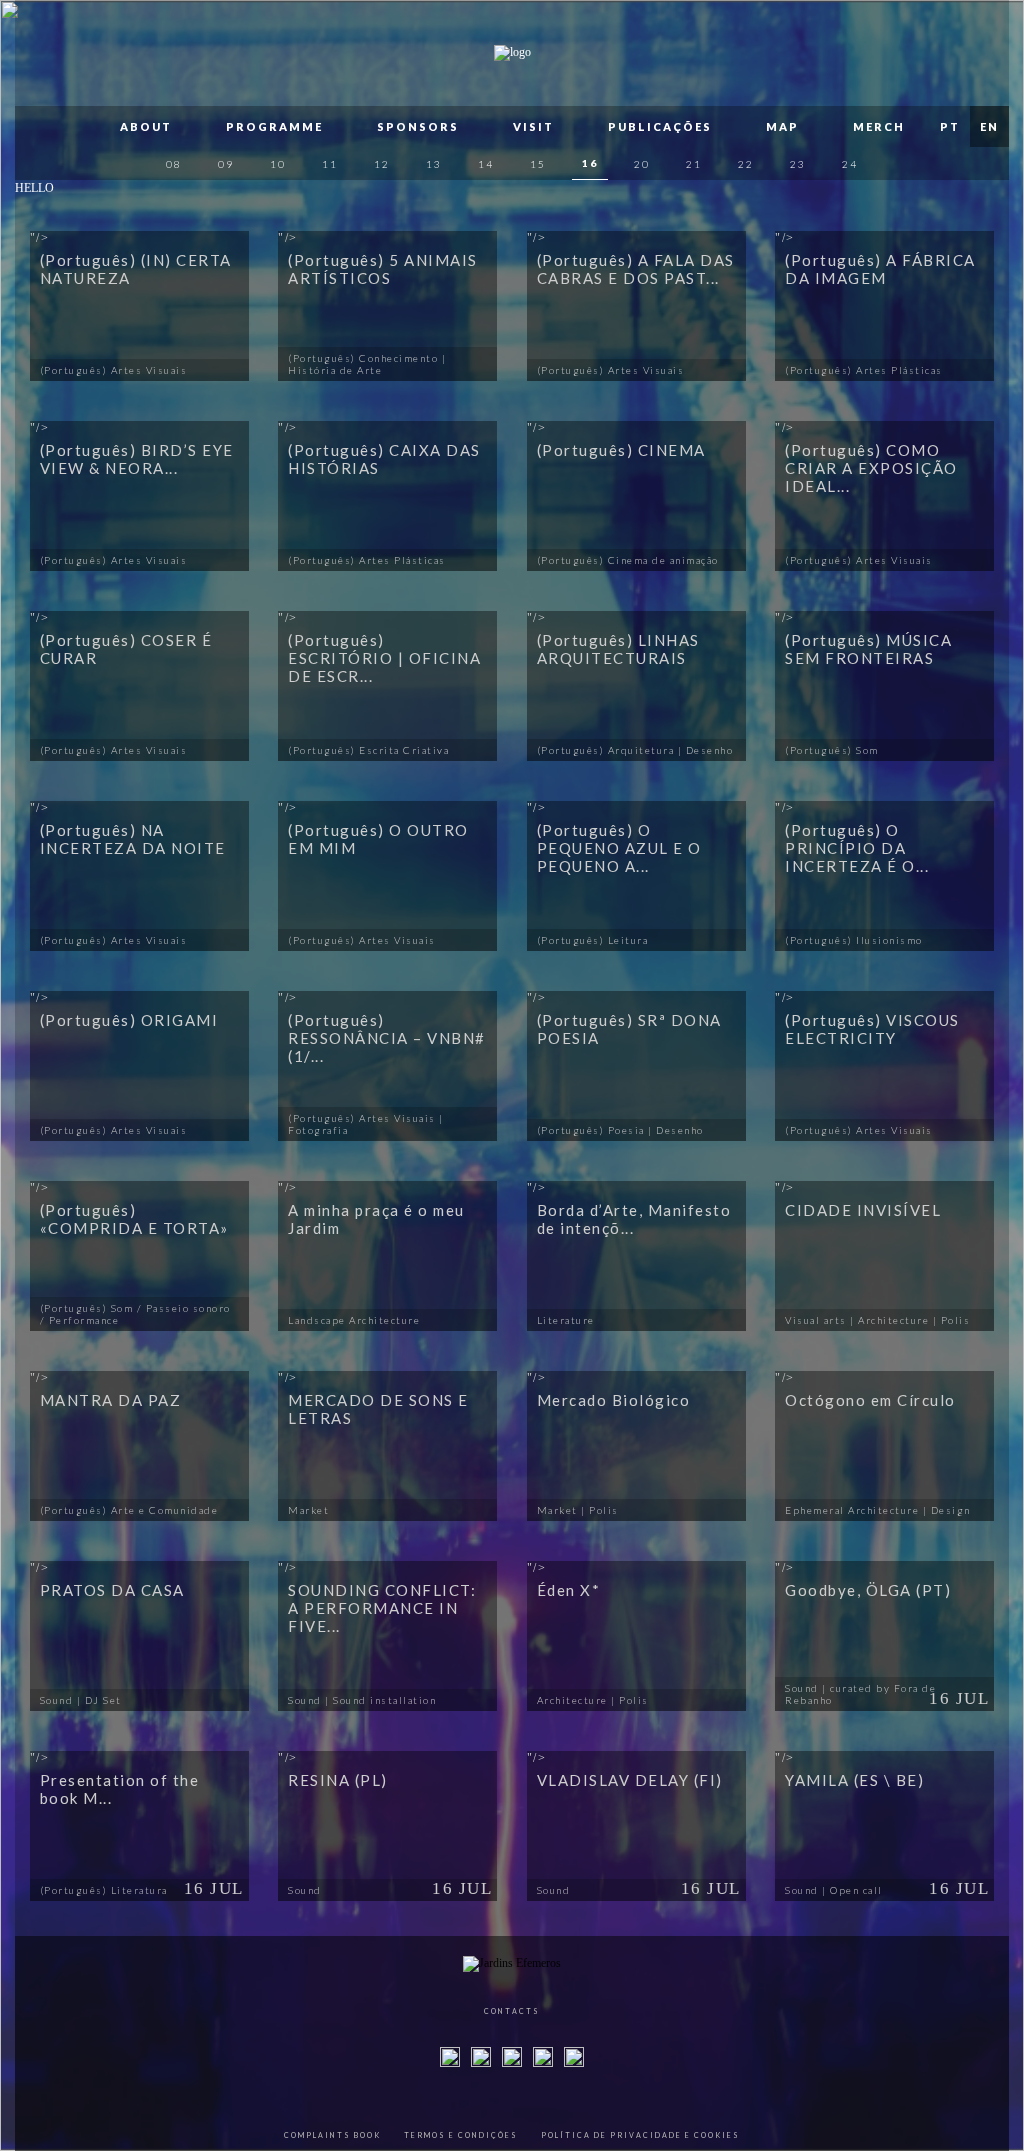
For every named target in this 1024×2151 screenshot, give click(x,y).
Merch (879, 126)
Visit (533, 126)
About (146, 126)
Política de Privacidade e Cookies (640, 2135)
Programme (274, 126)
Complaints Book (332, 2135)
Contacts (512, 2011)
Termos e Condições (461, 2135)
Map (782, 126)
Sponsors (418, 126)
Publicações (660, 126)
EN (989, 126)
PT (950, 126)
